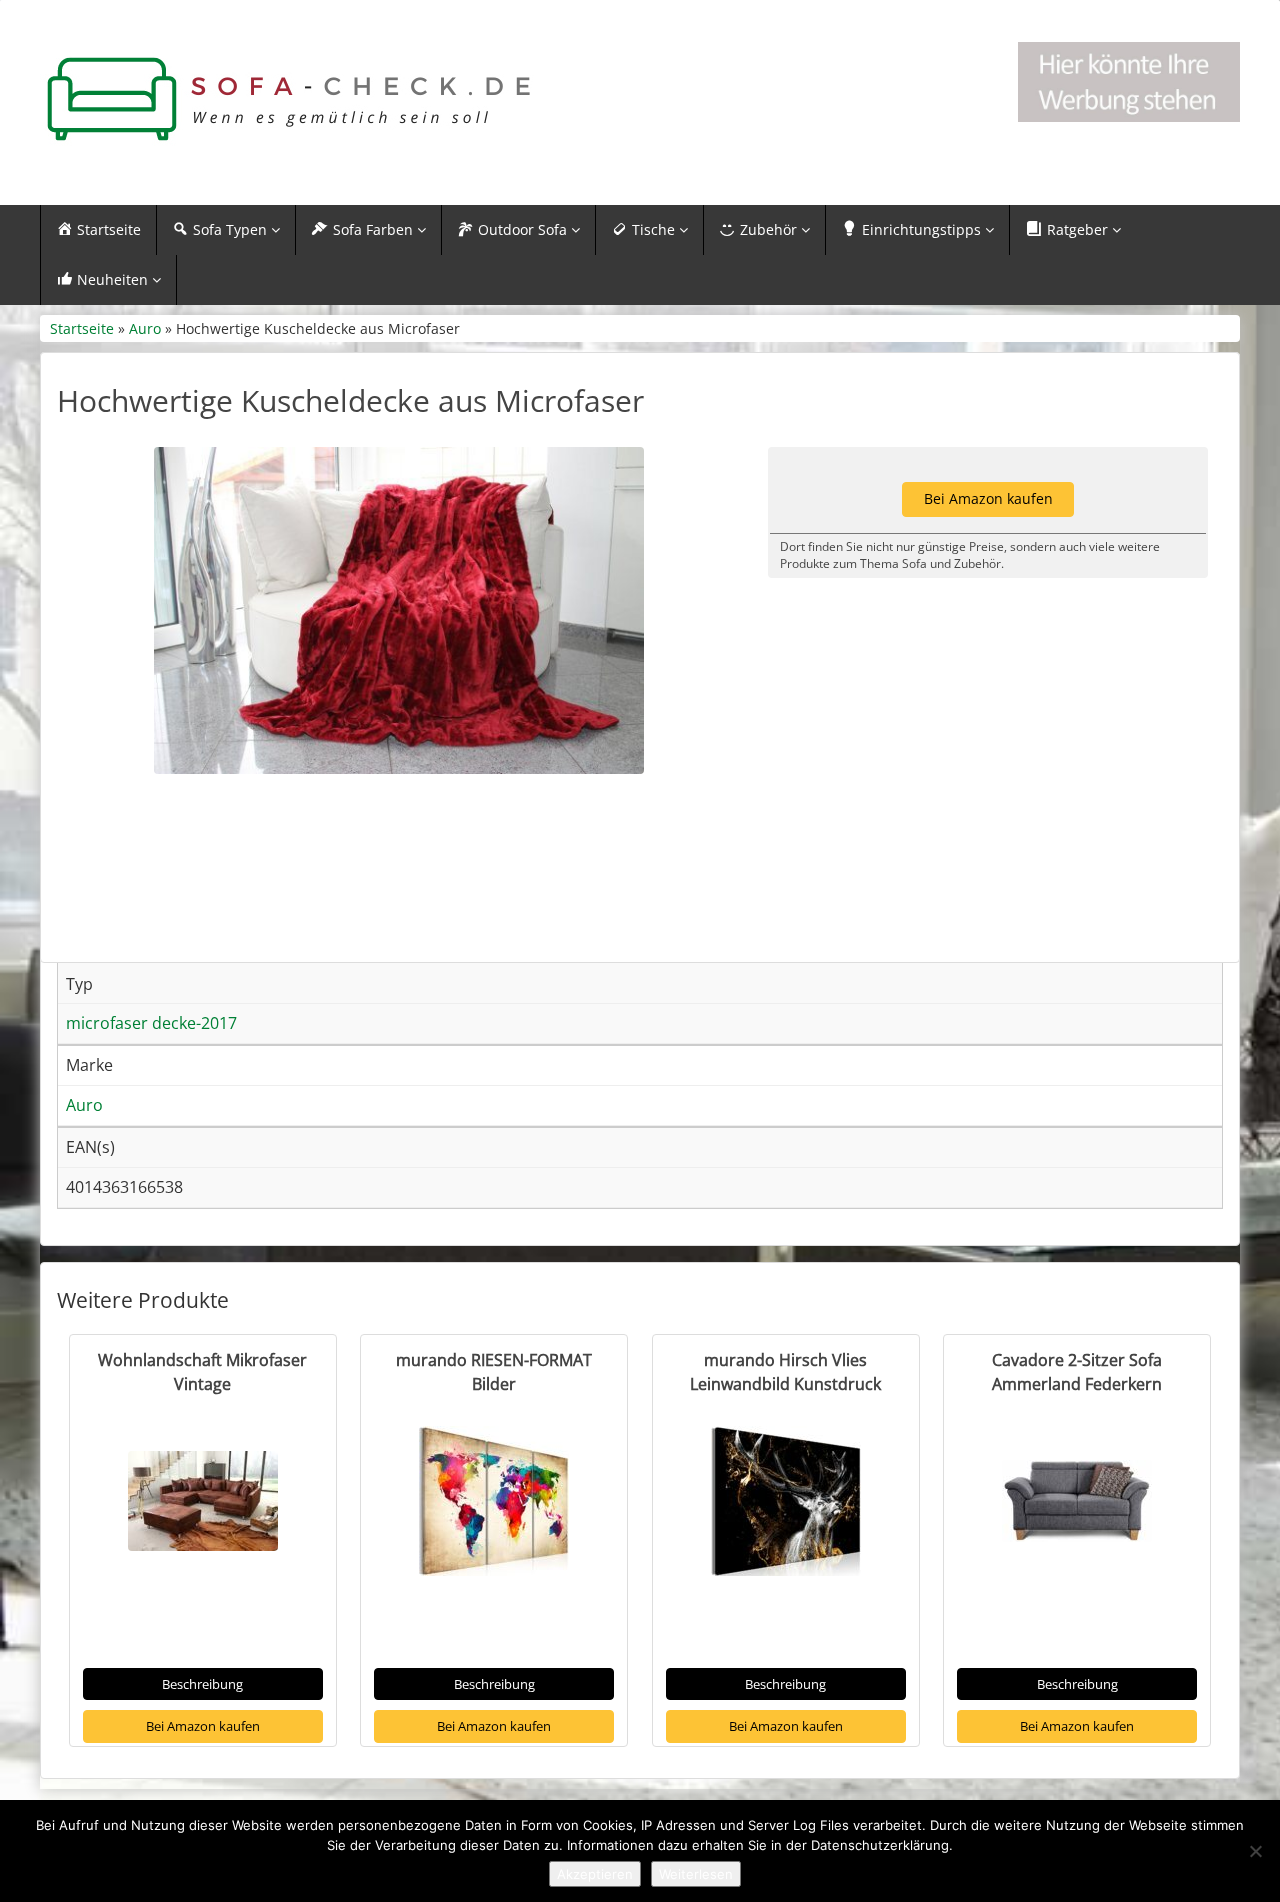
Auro (145, 328)
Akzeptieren (595, 1874)
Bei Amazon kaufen (203, 1726)
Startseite (82, 328)
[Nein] (1255, 1851)
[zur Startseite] (290, 99)
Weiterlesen (696, 1874)
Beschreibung (202, 1684)
